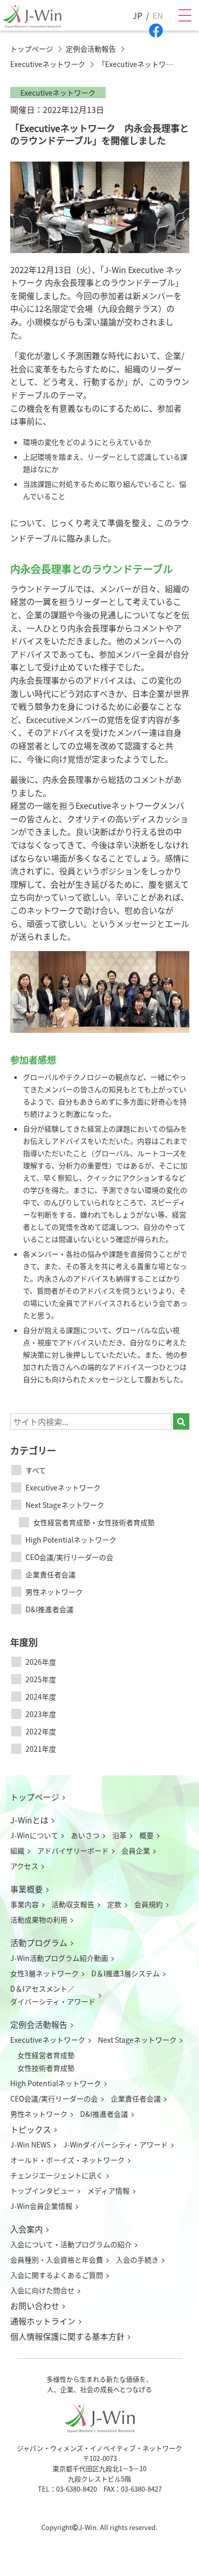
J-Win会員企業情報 (41, 2206)
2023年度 (41, 1714)
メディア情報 (108, 2190)
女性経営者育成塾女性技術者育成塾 (46, 2061)
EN (158, 15)
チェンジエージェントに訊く (57, 2175)
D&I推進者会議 (49, 1609)
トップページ (35, 1797)
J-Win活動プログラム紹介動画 (59, 1958)
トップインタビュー (42, 2190)
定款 (114, 1904)
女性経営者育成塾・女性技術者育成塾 (94, 1522)
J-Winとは (29, 1820)
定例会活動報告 (39, 2024)
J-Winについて (34, 1835)
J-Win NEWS (30, 2144)
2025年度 (41, 1679)
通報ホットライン (43, 2321)
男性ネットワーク (54, 1592)
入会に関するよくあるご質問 (57, 2275)
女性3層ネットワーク (44, 1973)
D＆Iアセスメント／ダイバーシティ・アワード (53, 1995)
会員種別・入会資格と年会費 (57, 2259)
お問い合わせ (35, 2306)
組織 (17, 1850)
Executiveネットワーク (63, 1487)
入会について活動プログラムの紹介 (71, 2244)
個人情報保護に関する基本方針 (67, 2336)
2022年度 (41, 1731)
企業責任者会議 (51, 1574)
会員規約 (148, 1904)
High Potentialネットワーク (71, 1540)
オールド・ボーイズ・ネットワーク (67, 2160)
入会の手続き (137, 2259)
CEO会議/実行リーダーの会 (69, 1557)
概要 (146, 1835)
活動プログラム (39, 1942)
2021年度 (41, 1749)
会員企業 (136, 1850)
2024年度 (41, 1697)
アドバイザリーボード (73, 1850)
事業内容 (24, 1904)
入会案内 (27, 2229)
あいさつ (85, 1835)
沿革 (119, 1835)
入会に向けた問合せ (42, 2290)
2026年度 (41, 1662)
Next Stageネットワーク (65, 1505)
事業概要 (27, 1889)
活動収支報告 (73, 1904)
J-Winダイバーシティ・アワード (116, 2144)
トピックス (31, 2129)
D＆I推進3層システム (126, 1973)
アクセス (24, 1866)
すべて (36, 1470)
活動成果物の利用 (39, 1919)
